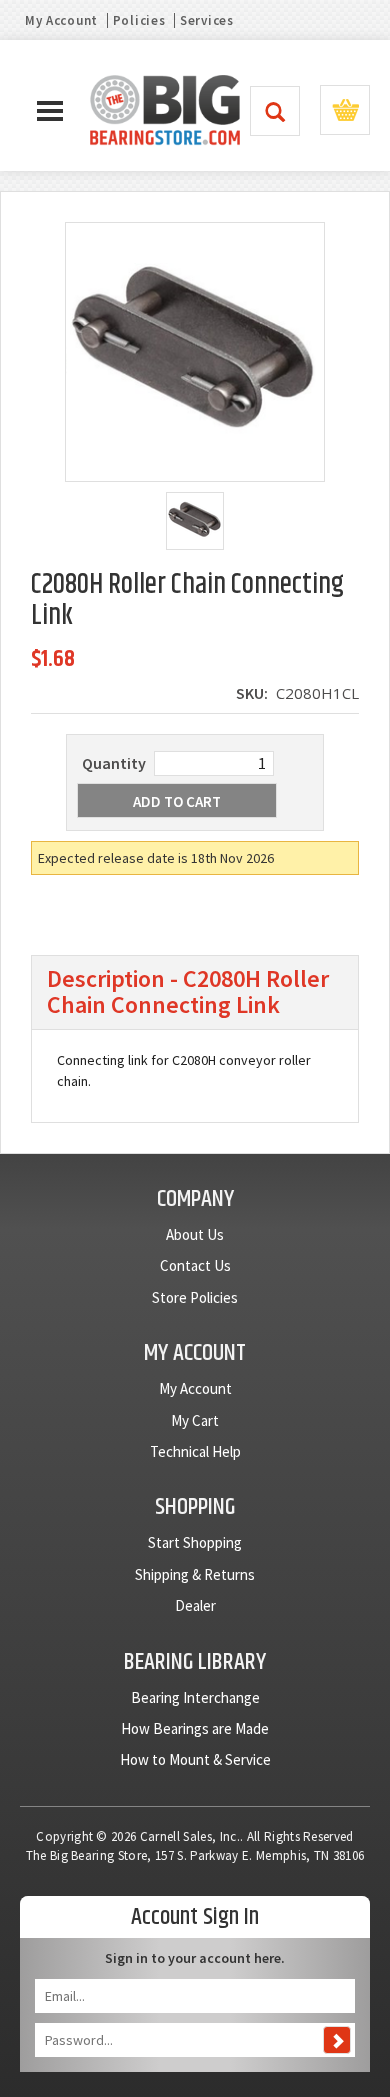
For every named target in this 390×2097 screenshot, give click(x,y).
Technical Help (195, 1451)
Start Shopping (195, 1542)
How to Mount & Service (195, 1759)
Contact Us (195, 1265)
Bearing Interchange (195, 1697)
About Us (195, 1234)
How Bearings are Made (195, 1728)
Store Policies (195, 1297)
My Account (61, 20)
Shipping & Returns (195, 1574)
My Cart (195, 1420)
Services (207, 20)
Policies (139, 20)
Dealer (195, 1605)
